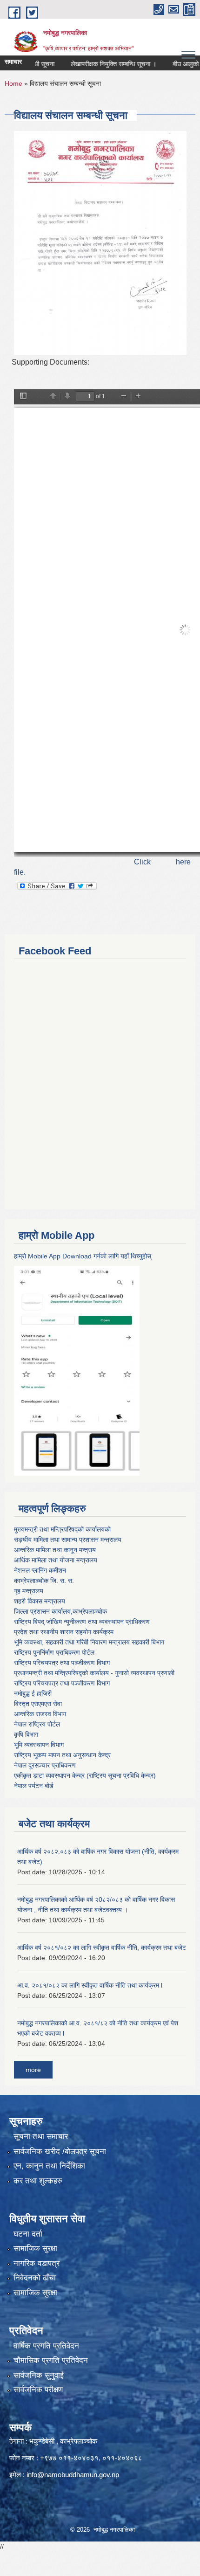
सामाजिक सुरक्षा (35, 2248)
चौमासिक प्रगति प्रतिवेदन (51, 2360)
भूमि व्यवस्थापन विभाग (39, 1745)
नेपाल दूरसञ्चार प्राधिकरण (45, 1765)
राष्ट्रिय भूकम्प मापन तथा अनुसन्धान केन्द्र (62, 1755)
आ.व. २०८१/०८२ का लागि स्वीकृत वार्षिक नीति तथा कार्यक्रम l (90, 1985)
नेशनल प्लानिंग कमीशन (40, 1570)
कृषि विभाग (26, 1734)
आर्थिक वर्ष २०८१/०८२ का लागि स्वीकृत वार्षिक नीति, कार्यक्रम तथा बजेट (102, 1948)
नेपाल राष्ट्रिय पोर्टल (37, 1724)
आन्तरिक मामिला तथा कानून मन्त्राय (55, 1550)
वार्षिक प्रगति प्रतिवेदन (46, 2346)
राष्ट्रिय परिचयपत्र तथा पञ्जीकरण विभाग (62, 1663)
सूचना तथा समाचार (41, 2137)
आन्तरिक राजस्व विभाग (40, 1714)
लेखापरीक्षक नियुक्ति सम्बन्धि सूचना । (96, 64)
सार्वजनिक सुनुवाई (39, 2375)
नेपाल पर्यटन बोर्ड (34, 1786)
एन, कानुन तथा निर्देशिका (49, 2166)
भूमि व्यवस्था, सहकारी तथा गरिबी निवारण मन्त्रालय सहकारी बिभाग (89, 1642)
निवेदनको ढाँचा (35, 2278)
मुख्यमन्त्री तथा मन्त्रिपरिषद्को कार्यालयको (62, 1529)
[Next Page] (67, 397)
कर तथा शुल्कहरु (38, 2181)
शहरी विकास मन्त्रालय (40, 1601)
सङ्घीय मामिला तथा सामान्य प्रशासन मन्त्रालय (68, 1540)
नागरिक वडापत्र (37, 2263)
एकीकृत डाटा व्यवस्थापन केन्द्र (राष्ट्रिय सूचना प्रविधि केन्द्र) (85, 1775)
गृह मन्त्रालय (29, 1591)
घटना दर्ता (28, 2234)
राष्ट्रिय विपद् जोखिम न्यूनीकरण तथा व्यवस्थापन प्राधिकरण (82, 1622)
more (33, 2070)
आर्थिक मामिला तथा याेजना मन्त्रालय (56, 1560)
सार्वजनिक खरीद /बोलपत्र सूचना (60, 2151)
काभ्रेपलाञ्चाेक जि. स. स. (44, 1581)
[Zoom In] (138, 397)
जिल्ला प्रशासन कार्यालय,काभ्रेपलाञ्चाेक (60, 1611)
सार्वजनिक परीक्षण (38, 2390)
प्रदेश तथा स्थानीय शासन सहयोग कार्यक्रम (64, 1632)
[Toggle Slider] (23, 397)
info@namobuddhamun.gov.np (73, 2475)
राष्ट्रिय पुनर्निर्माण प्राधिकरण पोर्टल (54, 1652)
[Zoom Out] (124, 397)
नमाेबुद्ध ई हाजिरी (33, 1693)
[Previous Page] (53, 397)
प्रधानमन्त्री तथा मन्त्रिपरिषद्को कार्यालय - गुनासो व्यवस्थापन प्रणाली (94, 1673)
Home (13, 83)
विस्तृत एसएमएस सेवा (38, 1704)
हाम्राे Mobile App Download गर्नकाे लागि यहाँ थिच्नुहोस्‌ (83, 1256)
